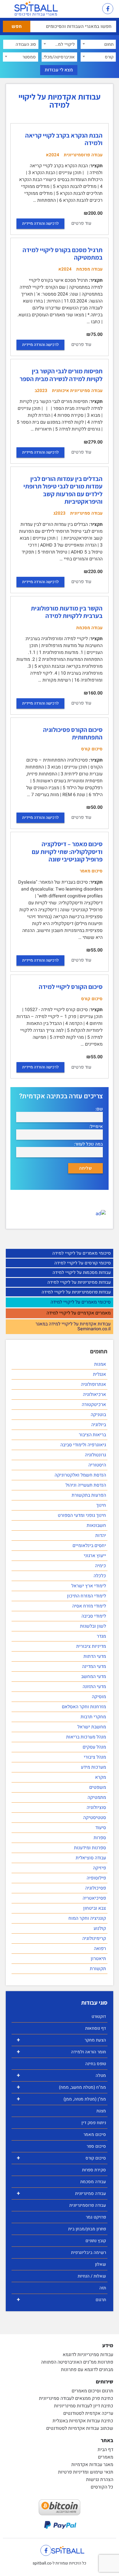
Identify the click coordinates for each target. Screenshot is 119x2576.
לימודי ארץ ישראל (89, 1586)
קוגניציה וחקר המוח (87, 1918)
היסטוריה (97, 1465)
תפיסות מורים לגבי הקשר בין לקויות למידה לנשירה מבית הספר (61, 375)
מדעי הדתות (95, 1656)
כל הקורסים (102, 2487)
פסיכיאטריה (94, 1898)
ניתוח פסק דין (94, 2123)
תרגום (61, 2300)
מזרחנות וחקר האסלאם (84, 1707)
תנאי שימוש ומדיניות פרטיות (86, 2472)
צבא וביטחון (95, 1908)
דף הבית (105, 2450)
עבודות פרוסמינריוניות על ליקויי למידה (76, 1292)
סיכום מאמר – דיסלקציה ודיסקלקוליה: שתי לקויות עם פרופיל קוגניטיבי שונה (67, 852)
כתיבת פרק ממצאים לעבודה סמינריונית (76, 2398)
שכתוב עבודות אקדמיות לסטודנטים (80, 2428)
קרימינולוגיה (94, 1938)
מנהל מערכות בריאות (86, 1737)
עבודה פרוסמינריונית (88, 2205)
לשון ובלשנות (93, 1626)
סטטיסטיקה (95, 1818)
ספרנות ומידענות (90, 1848)
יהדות (101, 1536)
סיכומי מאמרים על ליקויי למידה (82, 1253)
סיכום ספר (96, 2146)
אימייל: (96, 1127)
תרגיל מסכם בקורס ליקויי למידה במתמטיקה (63, 254)
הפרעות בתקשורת (89, 1495)
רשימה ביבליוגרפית (89, 2252)
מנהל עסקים (94, 1747)
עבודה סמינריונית (61, 2193)
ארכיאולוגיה (94, 1394)
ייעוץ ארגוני (95, 1556)
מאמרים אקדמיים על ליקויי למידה (79, 1313)
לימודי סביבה (94, 1616)
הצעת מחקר (61, 2040)
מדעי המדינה (94, 1666)
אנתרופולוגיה (93, 1384)
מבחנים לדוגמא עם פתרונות (87, 2370)
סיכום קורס (61, 2158)
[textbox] (98, 44)
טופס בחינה (96, 2064)
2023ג (59, 513)
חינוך (101, 1505)
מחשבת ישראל (92, 1727)
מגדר (101, 1636)
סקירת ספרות (94, 2170)
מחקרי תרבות (93, 1717)
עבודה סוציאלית (91, 1858)
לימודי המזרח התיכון (87, 1596)
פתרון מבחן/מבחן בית (87, 2229)
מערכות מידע (93, 1767)
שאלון (101, 2264)
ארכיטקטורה (94, 1405)
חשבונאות (96, 1525)
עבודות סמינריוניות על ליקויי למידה (79, 1282)
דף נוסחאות (96, 2028)
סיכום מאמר (95, 2134)
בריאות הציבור (92, 1435)
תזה (103, 2288)
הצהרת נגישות (100, 2480)
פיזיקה (100, 1868)
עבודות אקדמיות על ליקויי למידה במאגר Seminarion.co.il (73, 1327)
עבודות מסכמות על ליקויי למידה (82, 1272)
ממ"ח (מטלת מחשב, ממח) (61, 2087)
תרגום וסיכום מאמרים (92, 2391)
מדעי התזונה (94, 1687)
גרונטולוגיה (95, 1455)
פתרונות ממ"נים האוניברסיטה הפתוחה (77, 2362)
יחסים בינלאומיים (89, 1546)
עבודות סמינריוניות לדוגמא (88, 2355)
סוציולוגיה (96, 1808)
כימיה (101, 1566)
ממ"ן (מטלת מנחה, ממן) (61, 2099)
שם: (99, 1109)
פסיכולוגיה (96, 1888)
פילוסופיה (96, 1878)
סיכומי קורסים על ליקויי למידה (83, 1263)
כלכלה (100, 1576)
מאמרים (106, 2457)
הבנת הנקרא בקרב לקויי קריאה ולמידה (64, 139)
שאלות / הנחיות (92, 2276)
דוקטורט (99, 2016)
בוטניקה (98, 1415)
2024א (53, 155)
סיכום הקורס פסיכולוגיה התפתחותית (73, 733)
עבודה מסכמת (93, 2182)
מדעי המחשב (94, 1677)
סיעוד (101, 1828)
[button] (92, 9)
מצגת (101, 2111)
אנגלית (100, 1374)
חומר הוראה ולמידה (61, 2052)
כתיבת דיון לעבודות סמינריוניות (84, 2406)
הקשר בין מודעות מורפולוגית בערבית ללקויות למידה (67, 612)
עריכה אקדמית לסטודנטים (88, 2413)
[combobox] (98, 44)
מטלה (61, 2075)
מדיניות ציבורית (91, 1646)
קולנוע (100, 1928)
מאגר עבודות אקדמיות (92, 2465)
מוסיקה (99, 1697)
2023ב (41, 391)
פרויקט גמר (96, 2217)
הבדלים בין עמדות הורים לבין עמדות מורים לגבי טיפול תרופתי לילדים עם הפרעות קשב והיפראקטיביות (63, 490)
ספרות (100, 1838)
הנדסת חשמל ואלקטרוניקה (80, 1475)
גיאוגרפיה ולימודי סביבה (83, 1445)
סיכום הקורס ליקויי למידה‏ (71, 987)
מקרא (101, 1777)
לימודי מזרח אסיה (89, 1606)
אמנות (100, 1364)
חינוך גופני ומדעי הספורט (82, 1515)
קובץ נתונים (96, 2241)
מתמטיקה (97, 1797)
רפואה (100, 1949)
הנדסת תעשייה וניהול (86, 1485)
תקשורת (98, 1969)
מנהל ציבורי (95, 1757)
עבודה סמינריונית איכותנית (77, 391)
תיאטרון (98, 1959)
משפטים (98, 1787)
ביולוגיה (99, 1425)
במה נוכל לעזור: (88, 1144)
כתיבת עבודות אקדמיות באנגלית (83, 2421)
